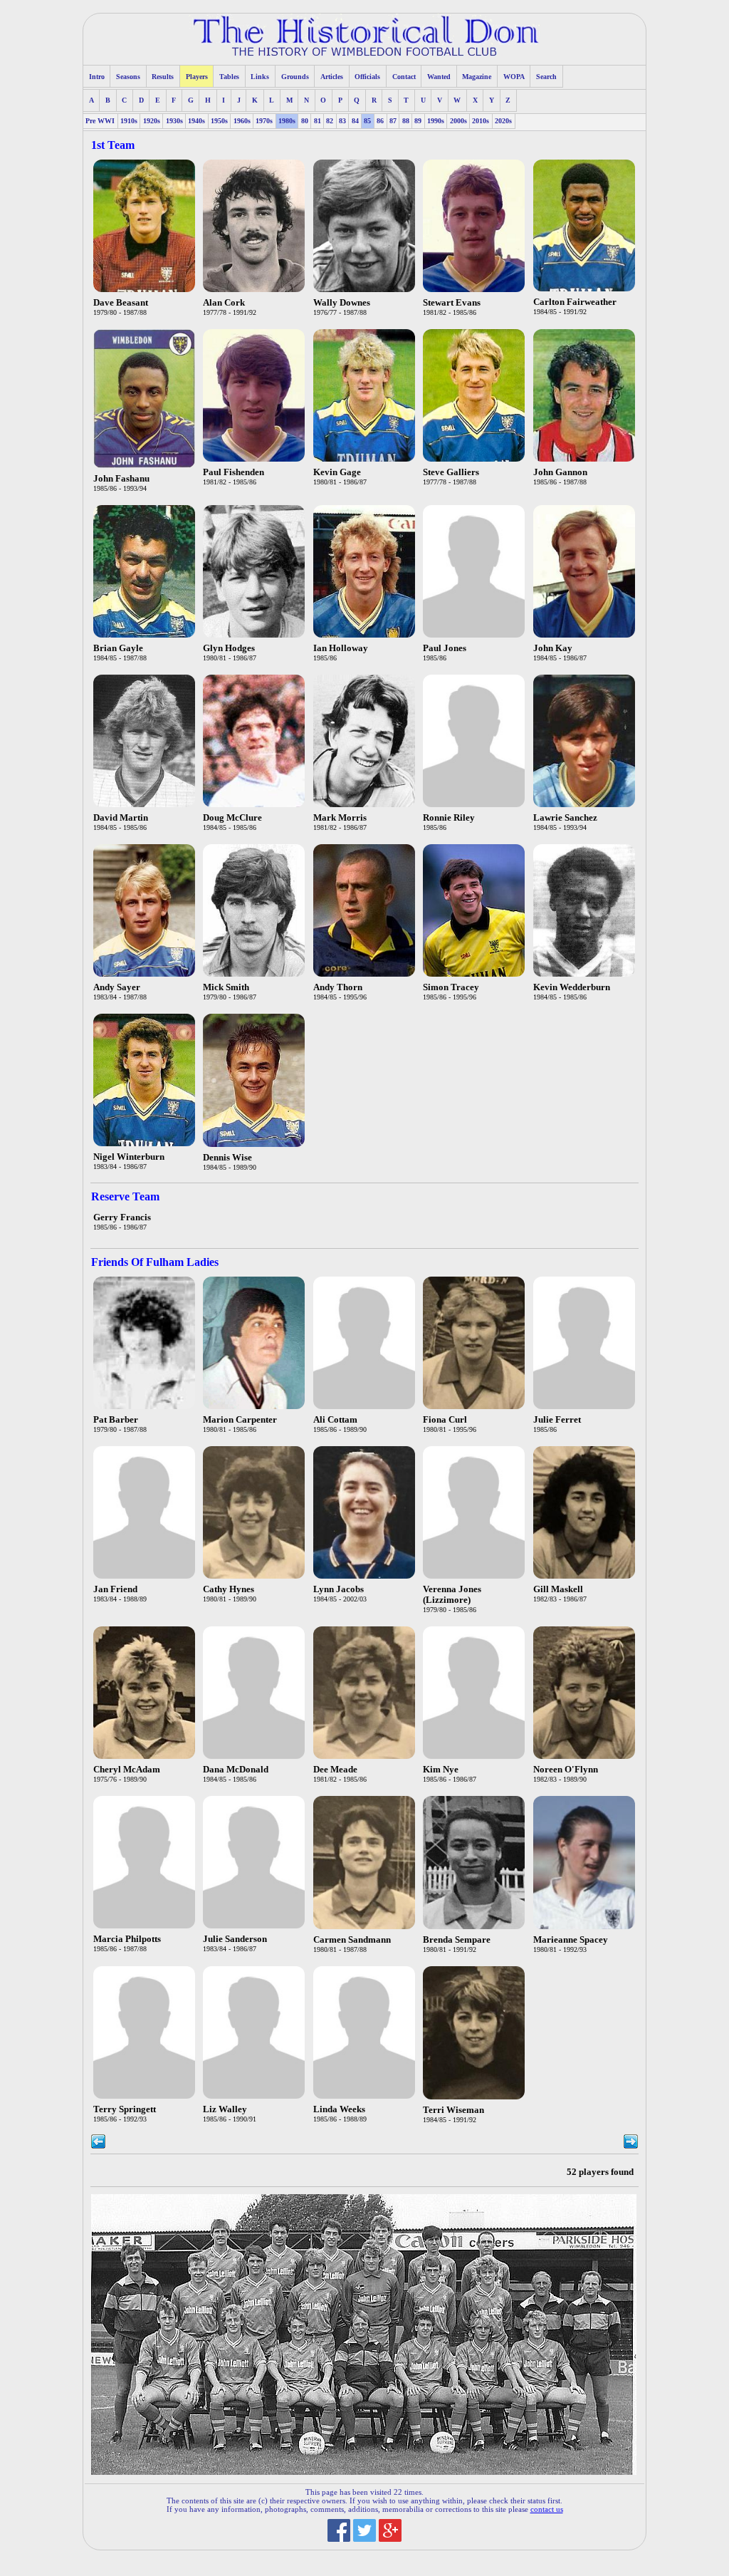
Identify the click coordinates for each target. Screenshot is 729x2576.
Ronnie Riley (449, 818)
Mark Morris (340, 818)
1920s (152, 121)
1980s (287, 121)
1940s (196, 121)
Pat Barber (116, 1420)
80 (305, 121)
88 (406, 121)
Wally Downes (342, 303)
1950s (219, 121)
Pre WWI (100, 121)
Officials (367, 77)
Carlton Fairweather (575, 302)
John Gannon (560, 472)
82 (330, 121)
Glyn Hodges (229, 648)
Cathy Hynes (229, 1589)
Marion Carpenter (240, 1420)
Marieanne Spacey (571, 1940)
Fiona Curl (445, 1420)
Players (197, 77)
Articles (332, 77)
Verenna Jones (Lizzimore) (452, 1595)
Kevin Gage (337, 472)
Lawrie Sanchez (565, 818)
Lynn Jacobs (339, 1589)
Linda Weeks (339, 2109)
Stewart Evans (452, 303)
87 (393, 121)
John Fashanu (121, 479)
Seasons (128, 77)
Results (163, 77)
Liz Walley (225, 2109)
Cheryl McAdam (127, 1770)
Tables (229, 77)
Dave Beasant (121, 303)
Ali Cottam (335, 1420)
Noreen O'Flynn (566, 1770)
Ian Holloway (341, 648)
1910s (129, 121)
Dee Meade (335, 1770)
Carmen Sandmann (352, 1940)
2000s (458, 121)
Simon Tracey (451, 987)
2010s (481, 121)
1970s (264, 121)
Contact (404, 77)
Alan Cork (224, 303)
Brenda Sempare (457, 1940)
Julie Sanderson (235, 1939)
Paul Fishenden (234, 472)
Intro (97, 77)
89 (418, 121)
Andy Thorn (338, 987)
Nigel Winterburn (129, 1157)
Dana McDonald (236, 1770)
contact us (547, 2509)
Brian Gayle (118, 648)
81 (318, 121)
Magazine (477, 77)
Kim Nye (441, 1770)
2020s (503, 121)
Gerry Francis (122, 1217)
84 (355, 121)
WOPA (514, 77)
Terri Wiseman (453, 2110)
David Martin (121, 818)
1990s (436, 121)
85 (367, 121)
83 (342, 121)
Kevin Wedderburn (572, 987)
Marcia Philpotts (127, 1939)
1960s (242, 121)
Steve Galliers (451, 472)
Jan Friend (115, 1589)
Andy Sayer (117, 987)
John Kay (553, 648)
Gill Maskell (558, 1589)
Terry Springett (125, 2109)
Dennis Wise (227, 1158)
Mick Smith (226, 987)
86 (380, 121)
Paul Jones (445, 648)
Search (546, 77)
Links (260, 77)
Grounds (295, 77)
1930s (174, 121)
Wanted (439, 77)
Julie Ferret (557, 1420)
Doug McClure (232, 818)
